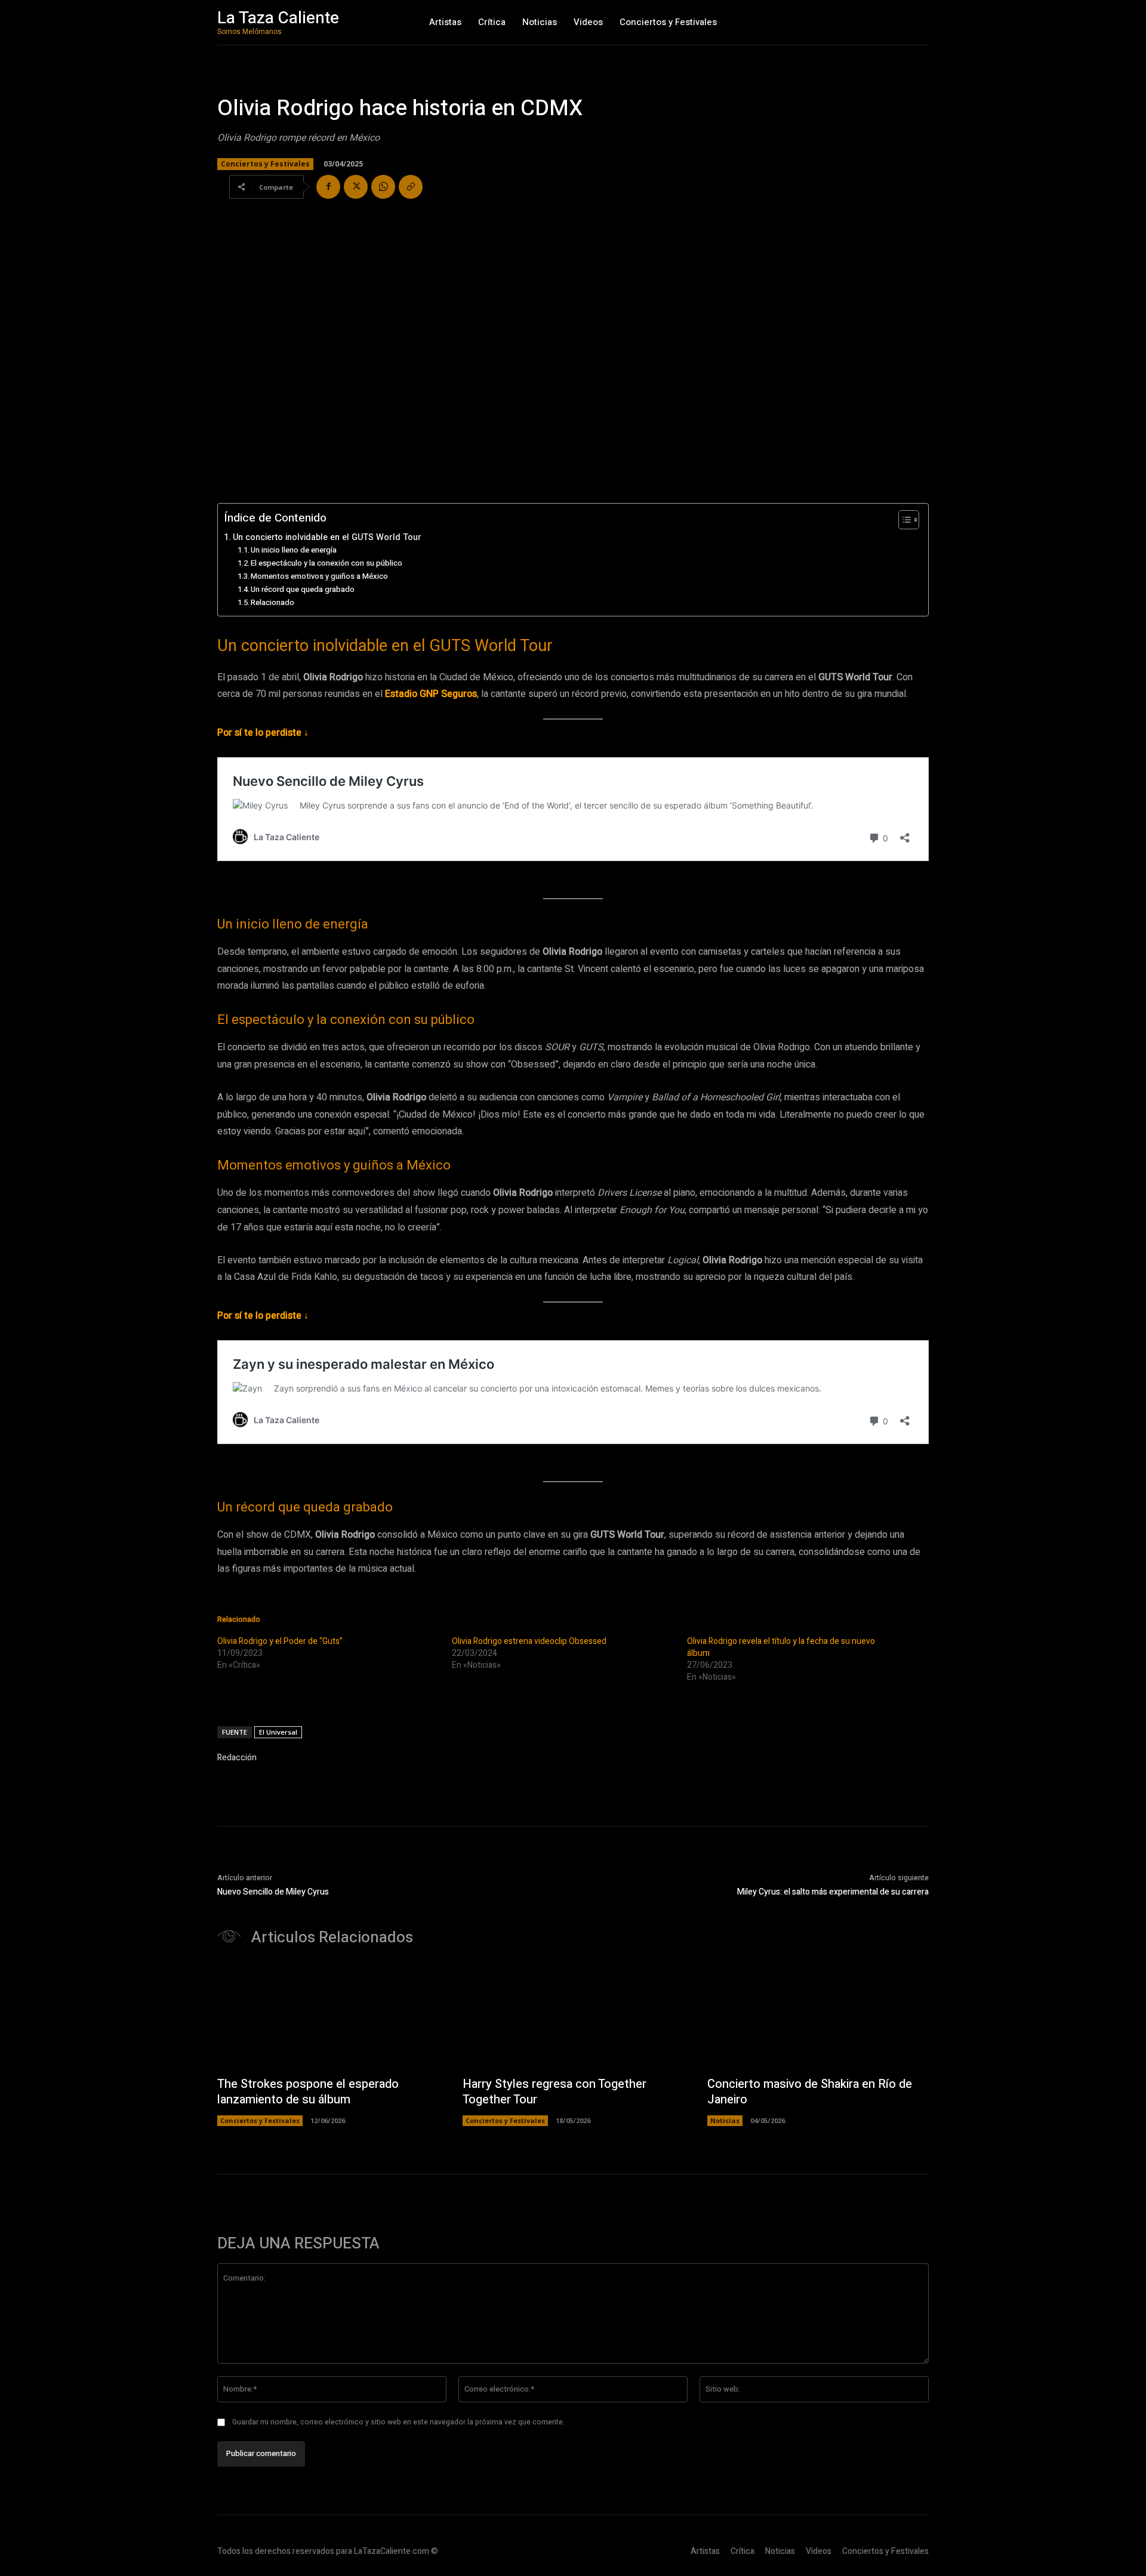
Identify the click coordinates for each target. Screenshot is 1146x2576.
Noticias (725, 2120)
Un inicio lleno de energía (294, 550)
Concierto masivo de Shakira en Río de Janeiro (810, 2092)
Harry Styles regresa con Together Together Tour (554, 2092)
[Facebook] (328, 187)
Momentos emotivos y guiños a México (319, 576)
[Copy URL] (411, 187)
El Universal (278, 1732)
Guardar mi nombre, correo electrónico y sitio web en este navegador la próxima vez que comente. (398, 2422)
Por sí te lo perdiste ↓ (263, 733)
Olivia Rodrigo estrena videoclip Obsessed (529, 1641)
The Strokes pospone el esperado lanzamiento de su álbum (308, 2092)
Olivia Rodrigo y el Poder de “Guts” (280, 1641)
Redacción (237, 1758)
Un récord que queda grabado (303, 589)
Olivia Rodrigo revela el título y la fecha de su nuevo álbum (781, 1647)
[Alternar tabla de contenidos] (903, 520)
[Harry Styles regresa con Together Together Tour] (573, 2017)
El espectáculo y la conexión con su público (326, 563)
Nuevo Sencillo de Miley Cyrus (273, 1892)
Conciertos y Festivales (265, 164)
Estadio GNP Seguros (431, 694)
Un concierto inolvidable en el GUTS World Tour (327, 537)
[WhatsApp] (383, 187)
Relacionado (272, 602)
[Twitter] (356, 187)
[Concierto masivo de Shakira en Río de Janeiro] (818, 2017)
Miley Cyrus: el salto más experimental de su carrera (833, 1892)
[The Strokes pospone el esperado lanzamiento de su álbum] (328, 2017)
